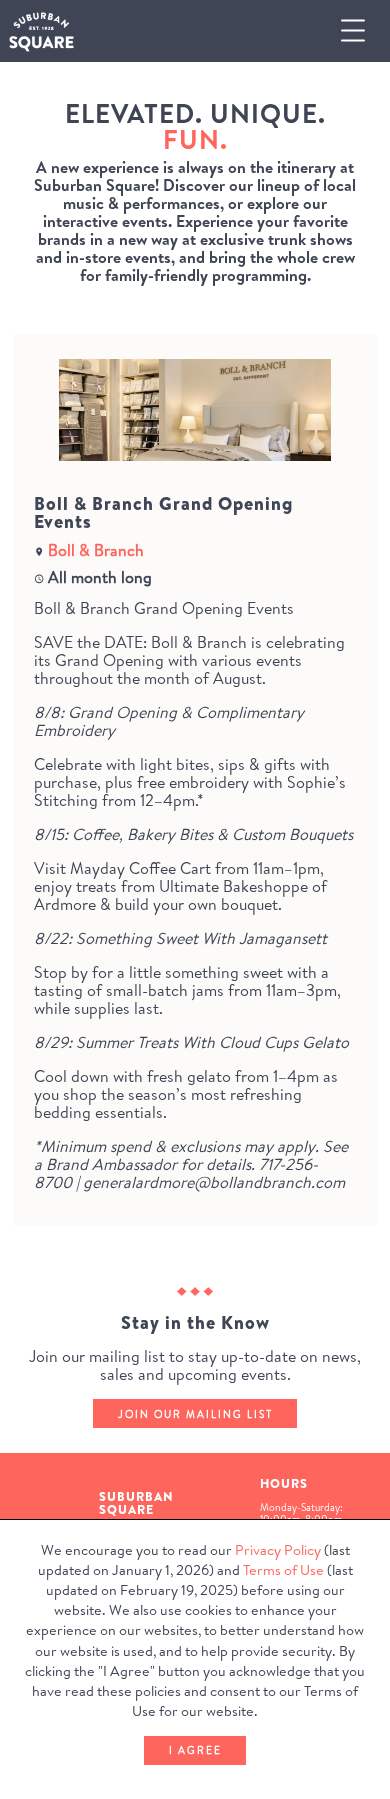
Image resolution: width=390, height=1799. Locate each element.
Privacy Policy (278, 1550)
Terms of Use (283, 1570)
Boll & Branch (96, 550)
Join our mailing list (195, 1414)
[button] (361, 31)
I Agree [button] (195, 1750)
